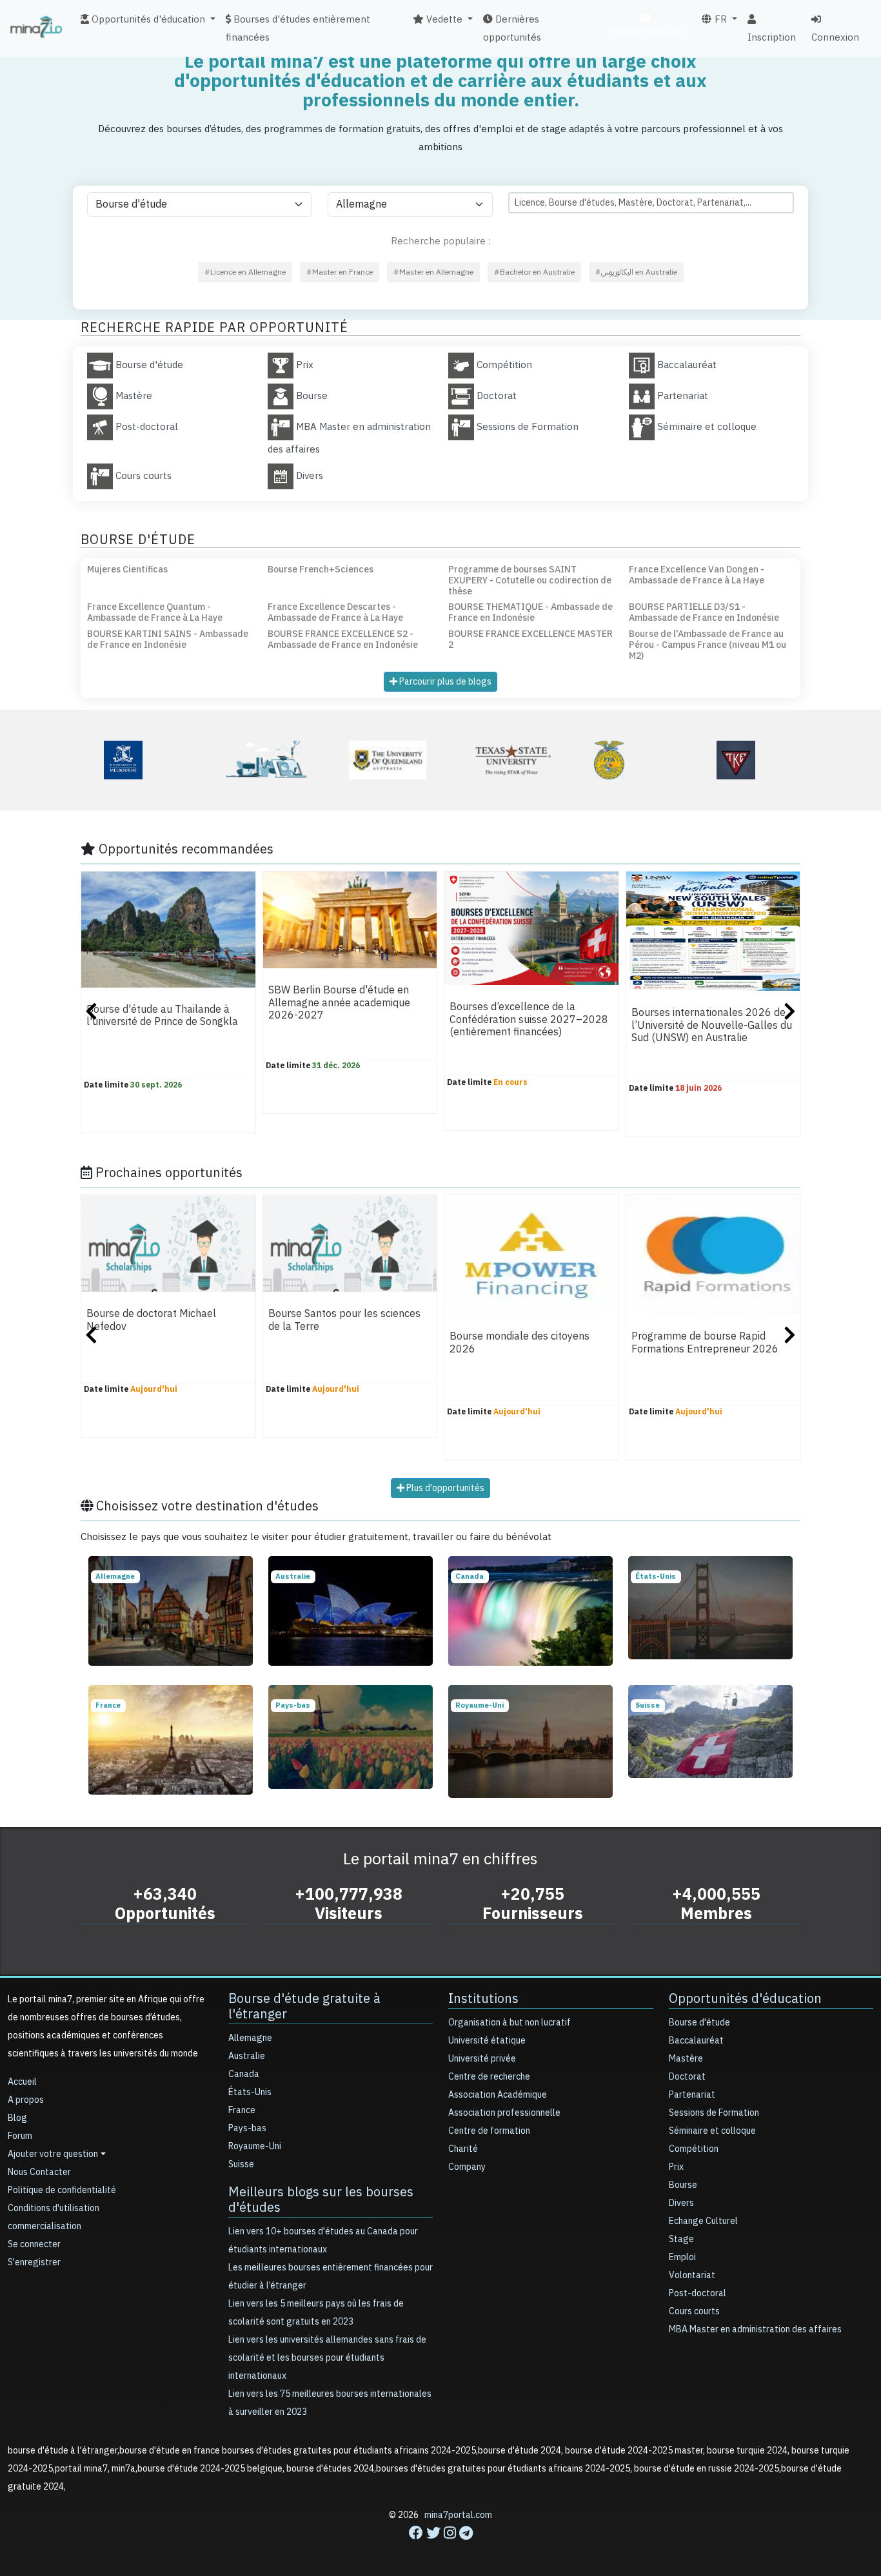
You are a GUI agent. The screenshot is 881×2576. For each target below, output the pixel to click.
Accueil (22, 2082)
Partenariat (692, 2095)
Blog (17, 2118)
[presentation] (91, 1013)
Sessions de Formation (714, 2113)
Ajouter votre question (53, 2154)
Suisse (241, 2164)
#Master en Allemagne (433, 272)
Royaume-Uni (255, 2146)
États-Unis (250, 2092)
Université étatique (487, 2041)
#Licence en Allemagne (245, 272)
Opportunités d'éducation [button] (147, 19)
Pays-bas (247, 2128)
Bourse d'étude (699, 2023)
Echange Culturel (703, 2221)
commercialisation (645, 32)
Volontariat (692, 2275)
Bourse (683, 2185)
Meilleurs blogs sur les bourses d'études (321, 2200)
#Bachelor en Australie (534, 272)
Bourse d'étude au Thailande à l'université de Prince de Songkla (162, 1016)
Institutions (483, 1998)
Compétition (694, 2149)
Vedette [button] (443, 19)
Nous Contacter (39, 2172)
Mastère (686, 2059)
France (242, 2110)
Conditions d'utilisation (54, 2208)
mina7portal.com (458, 2515)
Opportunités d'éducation (745, 1998)
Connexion (835, 37)
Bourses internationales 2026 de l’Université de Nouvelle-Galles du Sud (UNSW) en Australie (712, 1026)
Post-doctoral (698, 2293)
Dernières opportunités (512, 28)
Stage (681, 2239)
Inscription (772, 37)
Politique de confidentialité (62, 2190)
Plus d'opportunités (444, 1488)
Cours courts (694, 2311)
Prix (676, 2167)
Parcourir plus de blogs (444, 682)
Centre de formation (489, 2131)
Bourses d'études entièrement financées (298, 28)
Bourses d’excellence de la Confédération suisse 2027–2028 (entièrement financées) (529, 1020)
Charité (463, 2149)
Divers (681, 2203)
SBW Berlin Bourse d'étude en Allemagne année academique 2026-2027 (339, 1003)
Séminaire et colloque (712, 2131)
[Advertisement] (440, 2547)
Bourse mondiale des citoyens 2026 (520, 1343)
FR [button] (719, 19)
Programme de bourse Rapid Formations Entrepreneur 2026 (705, 1343)
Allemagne (250, 2038)
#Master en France (340, 272)
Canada (244, 2074)
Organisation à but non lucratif (510, 2023)
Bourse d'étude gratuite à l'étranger (304, 2006)
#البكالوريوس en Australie (636, 272)
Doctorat (687, 2077)
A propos (26, 2100)
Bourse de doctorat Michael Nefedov (151, 1321)
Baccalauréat (696, 2041)
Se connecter (34, 2244)
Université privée (482, 2059)
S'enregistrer (34, 2262)
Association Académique (498, 2095)
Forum (20, 2136)
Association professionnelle (504, 2113)
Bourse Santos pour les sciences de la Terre (344, 1321)
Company (467, 2167)
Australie (247, 2056)
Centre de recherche (489, 2077)
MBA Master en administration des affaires (755, 2329)
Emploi (682, 2257)
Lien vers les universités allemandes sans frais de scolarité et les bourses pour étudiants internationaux (327, 2358)
